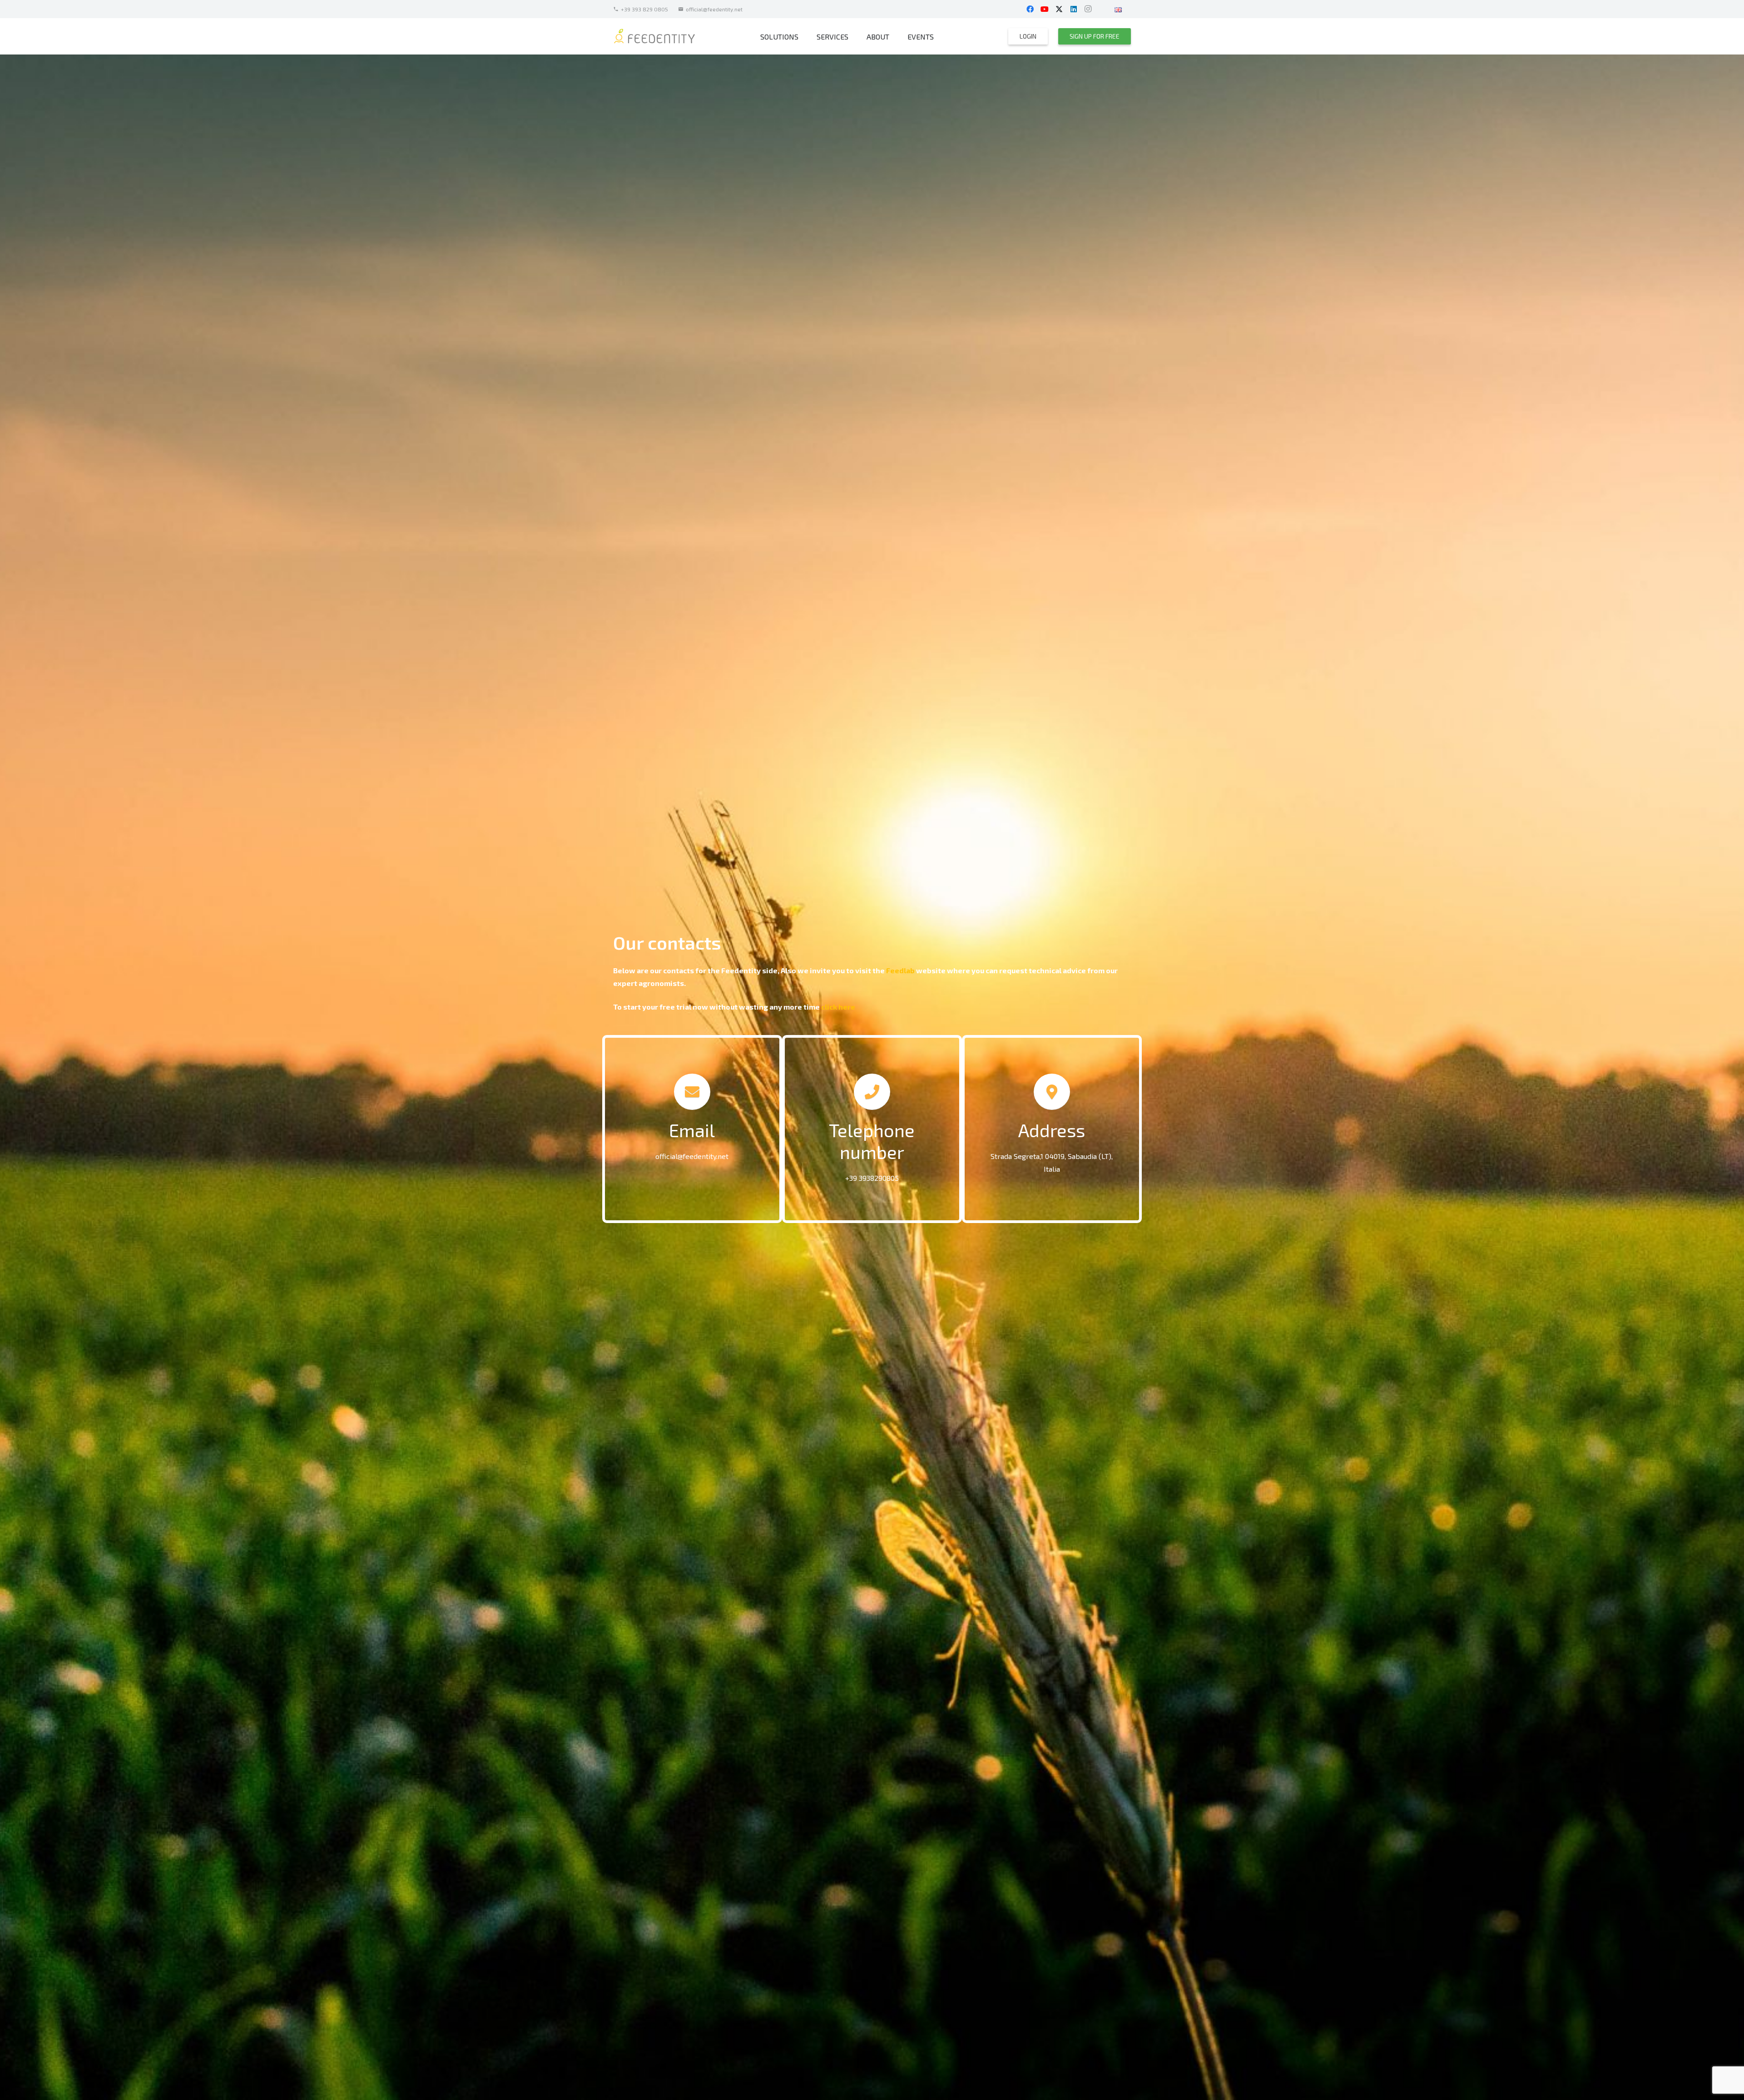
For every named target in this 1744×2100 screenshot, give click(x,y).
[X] (1059, 9)
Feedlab (900, 970)
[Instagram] (1088, 9)
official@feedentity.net (692, 1156)
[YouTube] (1045, 9)
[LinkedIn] (1074, 9)
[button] (1128, 9)
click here (838, 1007)
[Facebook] (1030, 9)
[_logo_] (655, 37)
